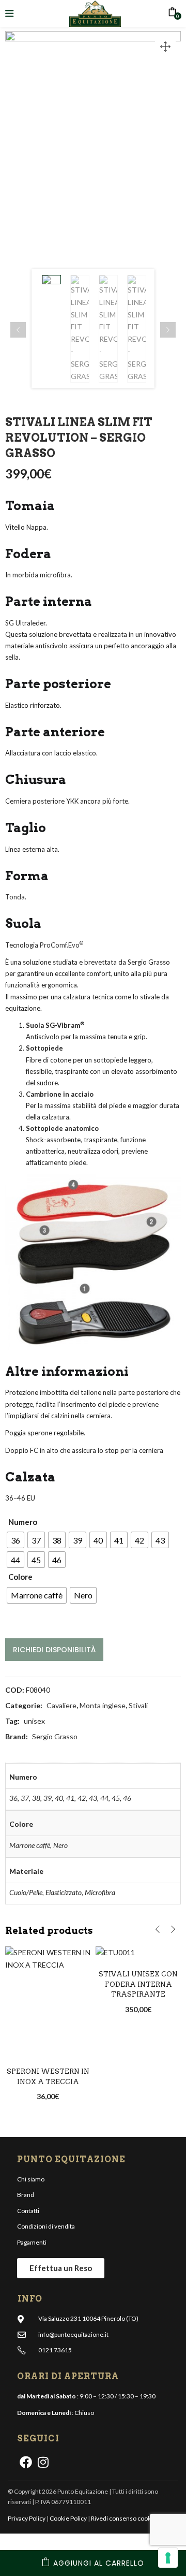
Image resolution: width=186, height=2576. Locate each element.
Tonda (15, 897)
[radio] (16, 1540)
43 (93, 1798)
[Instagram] (43, 2462)
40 (59, 1798)
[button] (165, 47)
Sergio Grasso (55, 1736)
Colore (20, 1577)
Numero (23, 1522)
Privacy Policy (27, 2518)
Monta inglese (103, 1705)
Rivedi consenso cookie (123, 2518)
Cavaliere (61, 1705)
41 (70, 1798)
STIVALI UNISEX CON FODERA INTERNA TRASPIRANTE (138, 1984)
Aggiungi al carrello (99, 2563)
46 (127, 1798)
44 (104, 1798)
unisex (34, 1721)
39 (48, 1798)
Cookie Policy (68, 2518)
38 (36, 1798)
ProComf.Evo (60, 945)
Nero (60, 1845)
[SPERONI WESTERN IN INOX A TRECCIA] (48, 2000)
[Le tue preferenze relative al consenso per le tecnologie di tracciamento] (168, 2558)
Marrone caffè (30, 1845)
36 (13, 1798)
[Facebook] (26, 2462)
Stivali (138, 1705)
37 (25, 1798)
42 (82, 1798)
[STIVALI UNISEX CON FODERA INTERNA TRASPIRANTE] (138, 1953)
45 (116, 1798)
